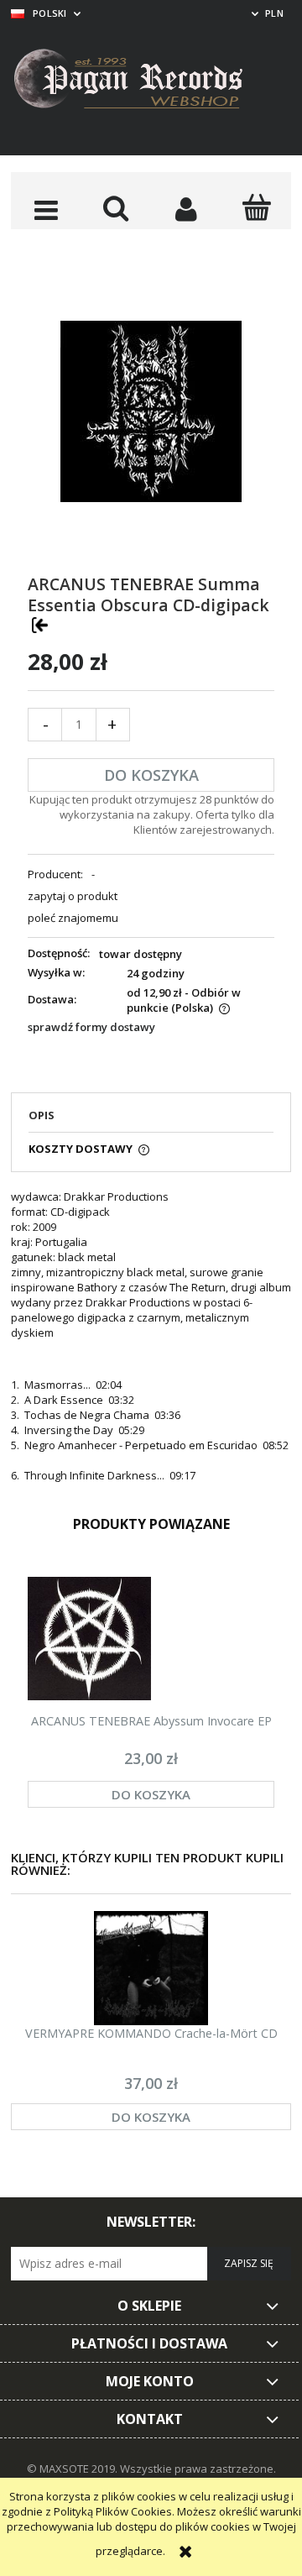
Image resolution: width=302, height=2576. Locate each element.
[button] (46, 209)
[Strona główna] (141, 81)
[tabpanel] (151, 1336)
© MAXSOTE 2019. (73, 2469)
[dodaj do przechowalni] (40, 625)
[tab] (151, 1120)
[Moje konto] (186, 209)
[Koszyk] (257, 207)
